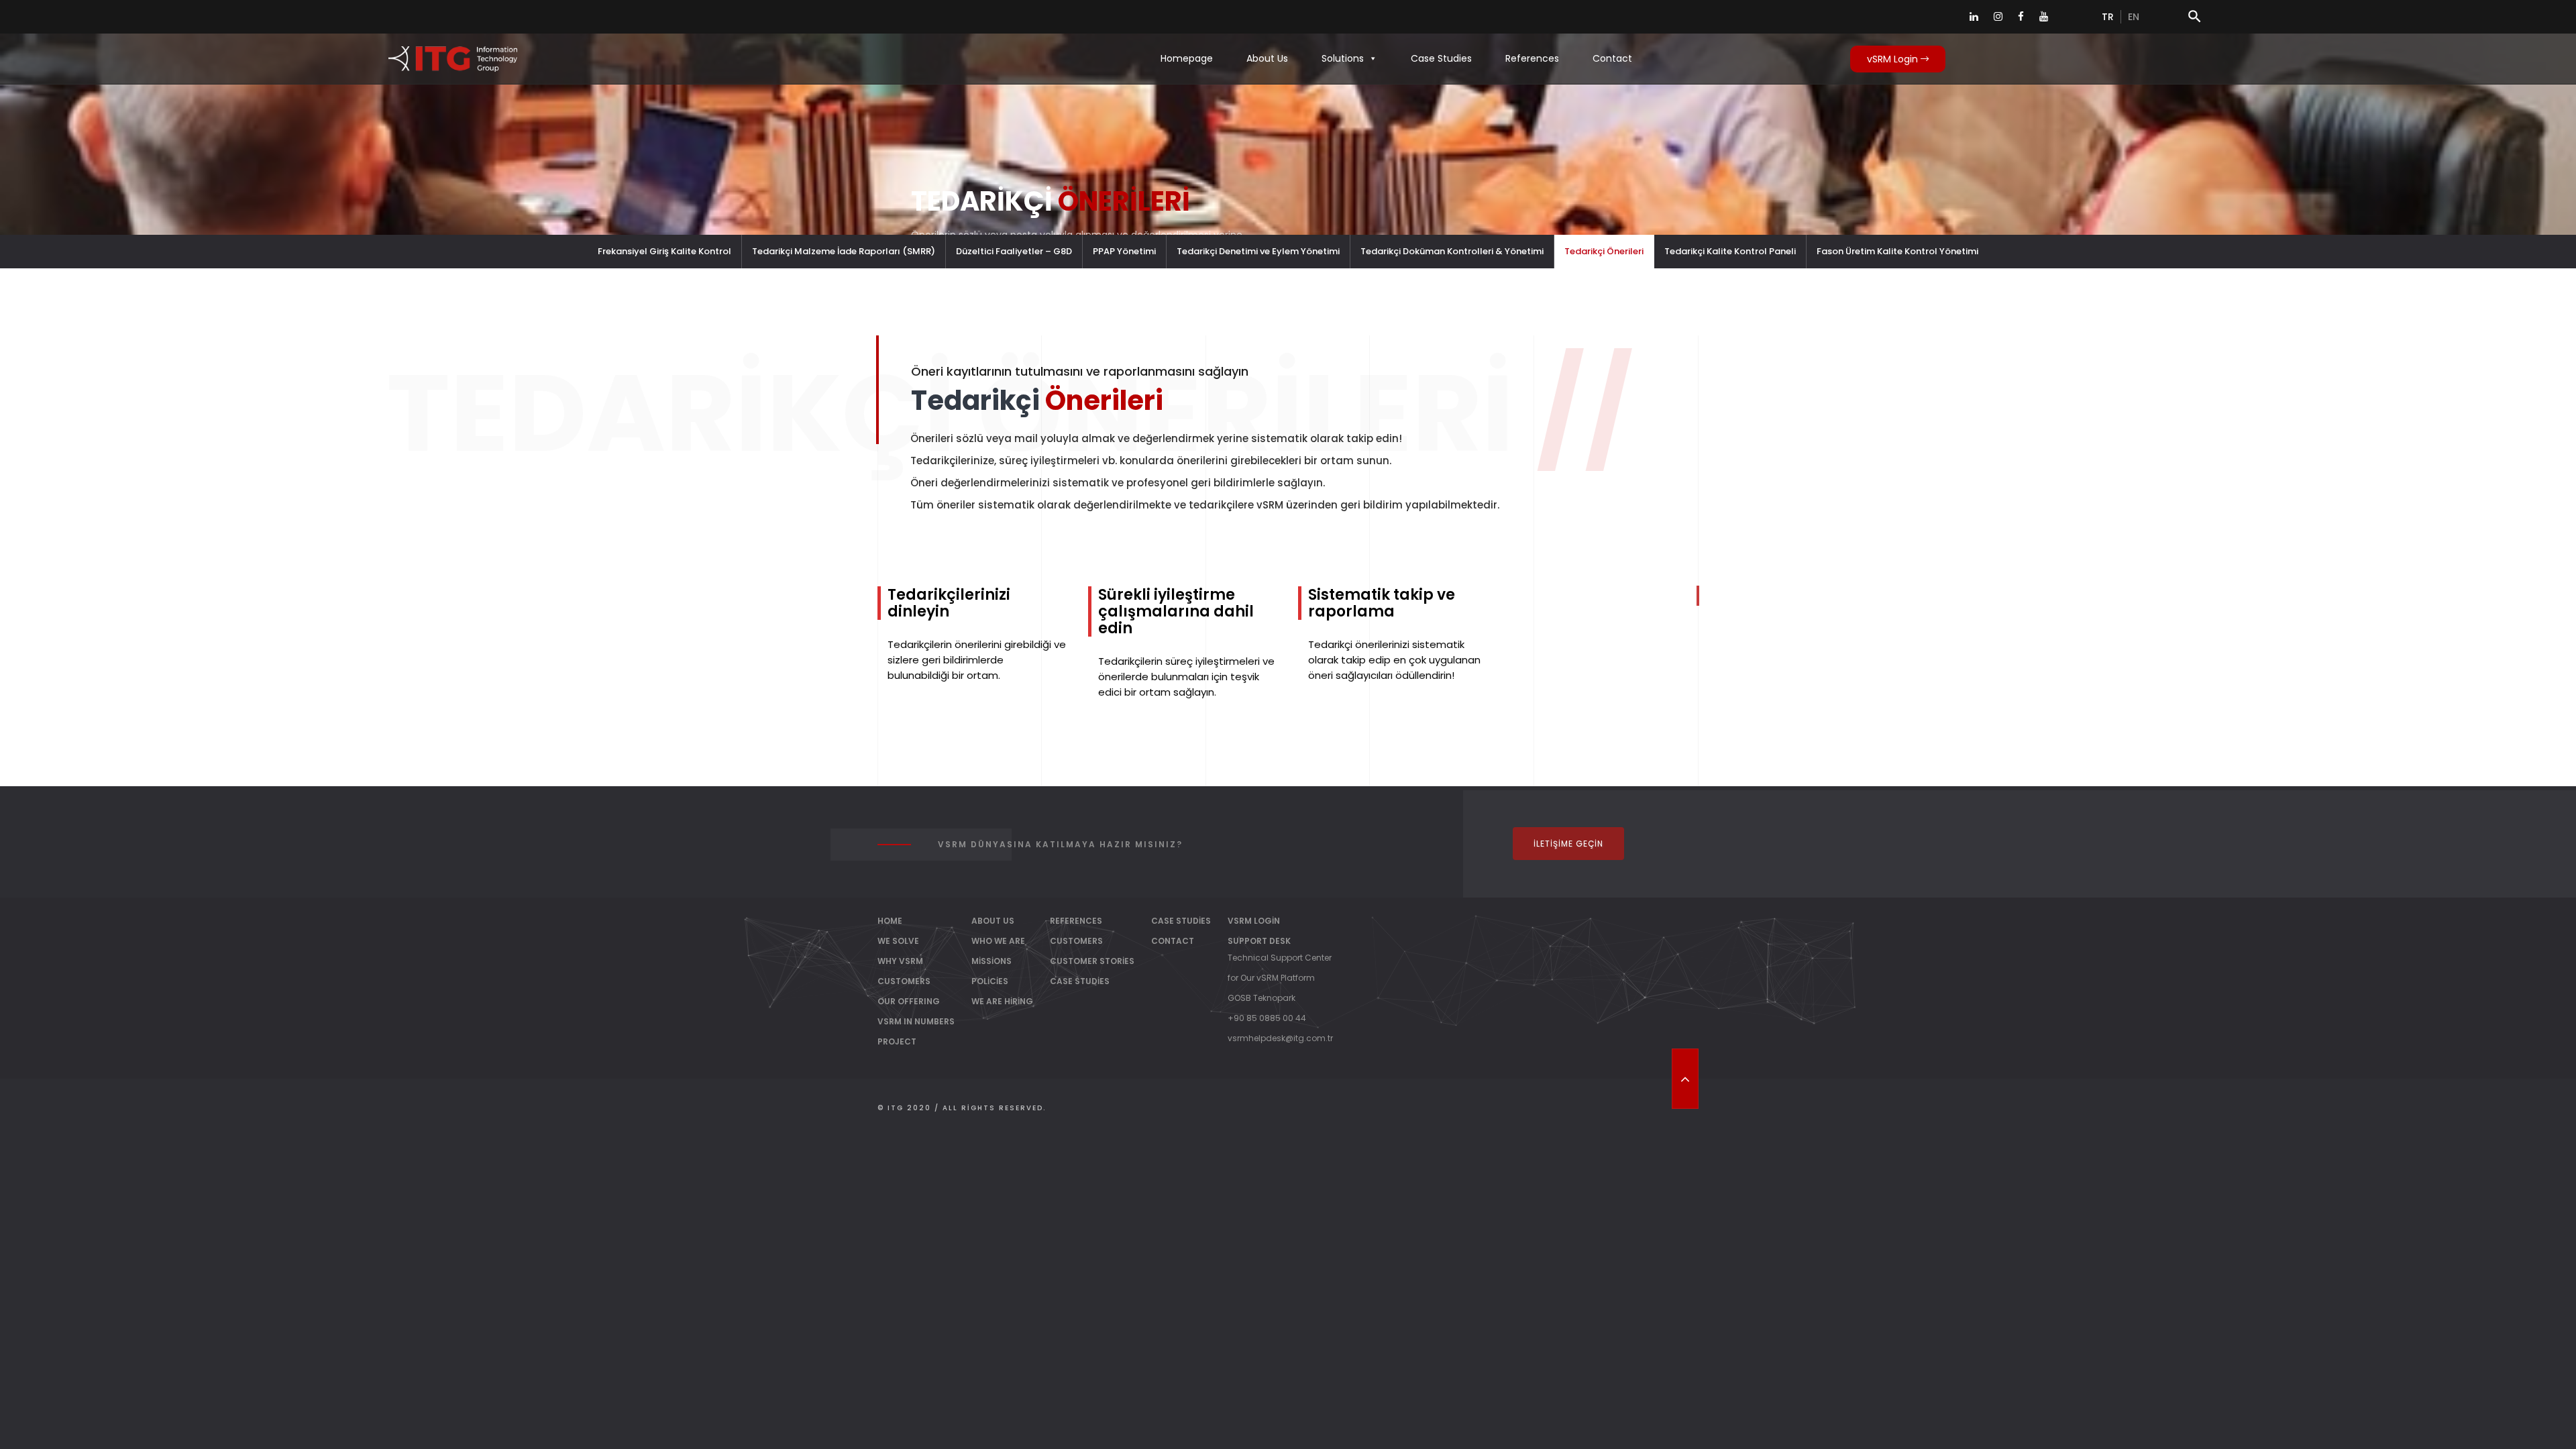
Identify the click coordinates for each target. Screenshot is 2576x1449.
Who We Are (998, 941)
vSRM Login (1894, 59)
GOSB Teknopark (1262, 998)
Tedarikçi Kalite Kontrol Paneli (1730, 251)
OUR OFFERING (909, 1001)
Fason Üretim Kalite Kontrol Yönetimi (1897, 251)
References (1532, 58)
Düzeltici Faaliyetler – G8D (1014, 251)
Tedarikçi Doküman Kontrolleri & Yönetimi (1452, 251)
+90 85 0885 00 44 (1267, 1018)
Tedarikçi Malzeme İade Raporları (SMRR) (844, 251)
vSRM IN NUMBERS (916, 1021)
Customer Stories (1092, 961)
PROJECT (897, 1041)
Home (890, 921)
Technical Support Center (1280, 958)
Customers (1076, 941)
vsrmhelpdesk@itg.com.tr (1280, 1038)
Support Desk (1259, 941)
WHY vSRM (900, 961)
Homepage (1187, 58)
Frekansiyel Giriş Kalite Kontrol (664, 251)
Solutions (1343, 58)
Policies (990, 981)
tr (2108, 17)
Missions (991, 961)
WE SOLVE (898, 941)
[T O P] (1685, 1079)
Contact (1612, 58)
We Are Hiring (1002, 1001)
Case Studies (1441, 58)
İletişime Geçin (1568, 844)
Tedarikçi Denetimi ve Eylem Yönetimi (1258, 251)
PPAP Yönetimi (1124, 251)
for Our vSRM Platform (1271, 978)
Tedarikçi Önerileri (1604, 251)
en (2134, 17)
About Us (1267, 58)
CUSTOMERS (904, 981)
